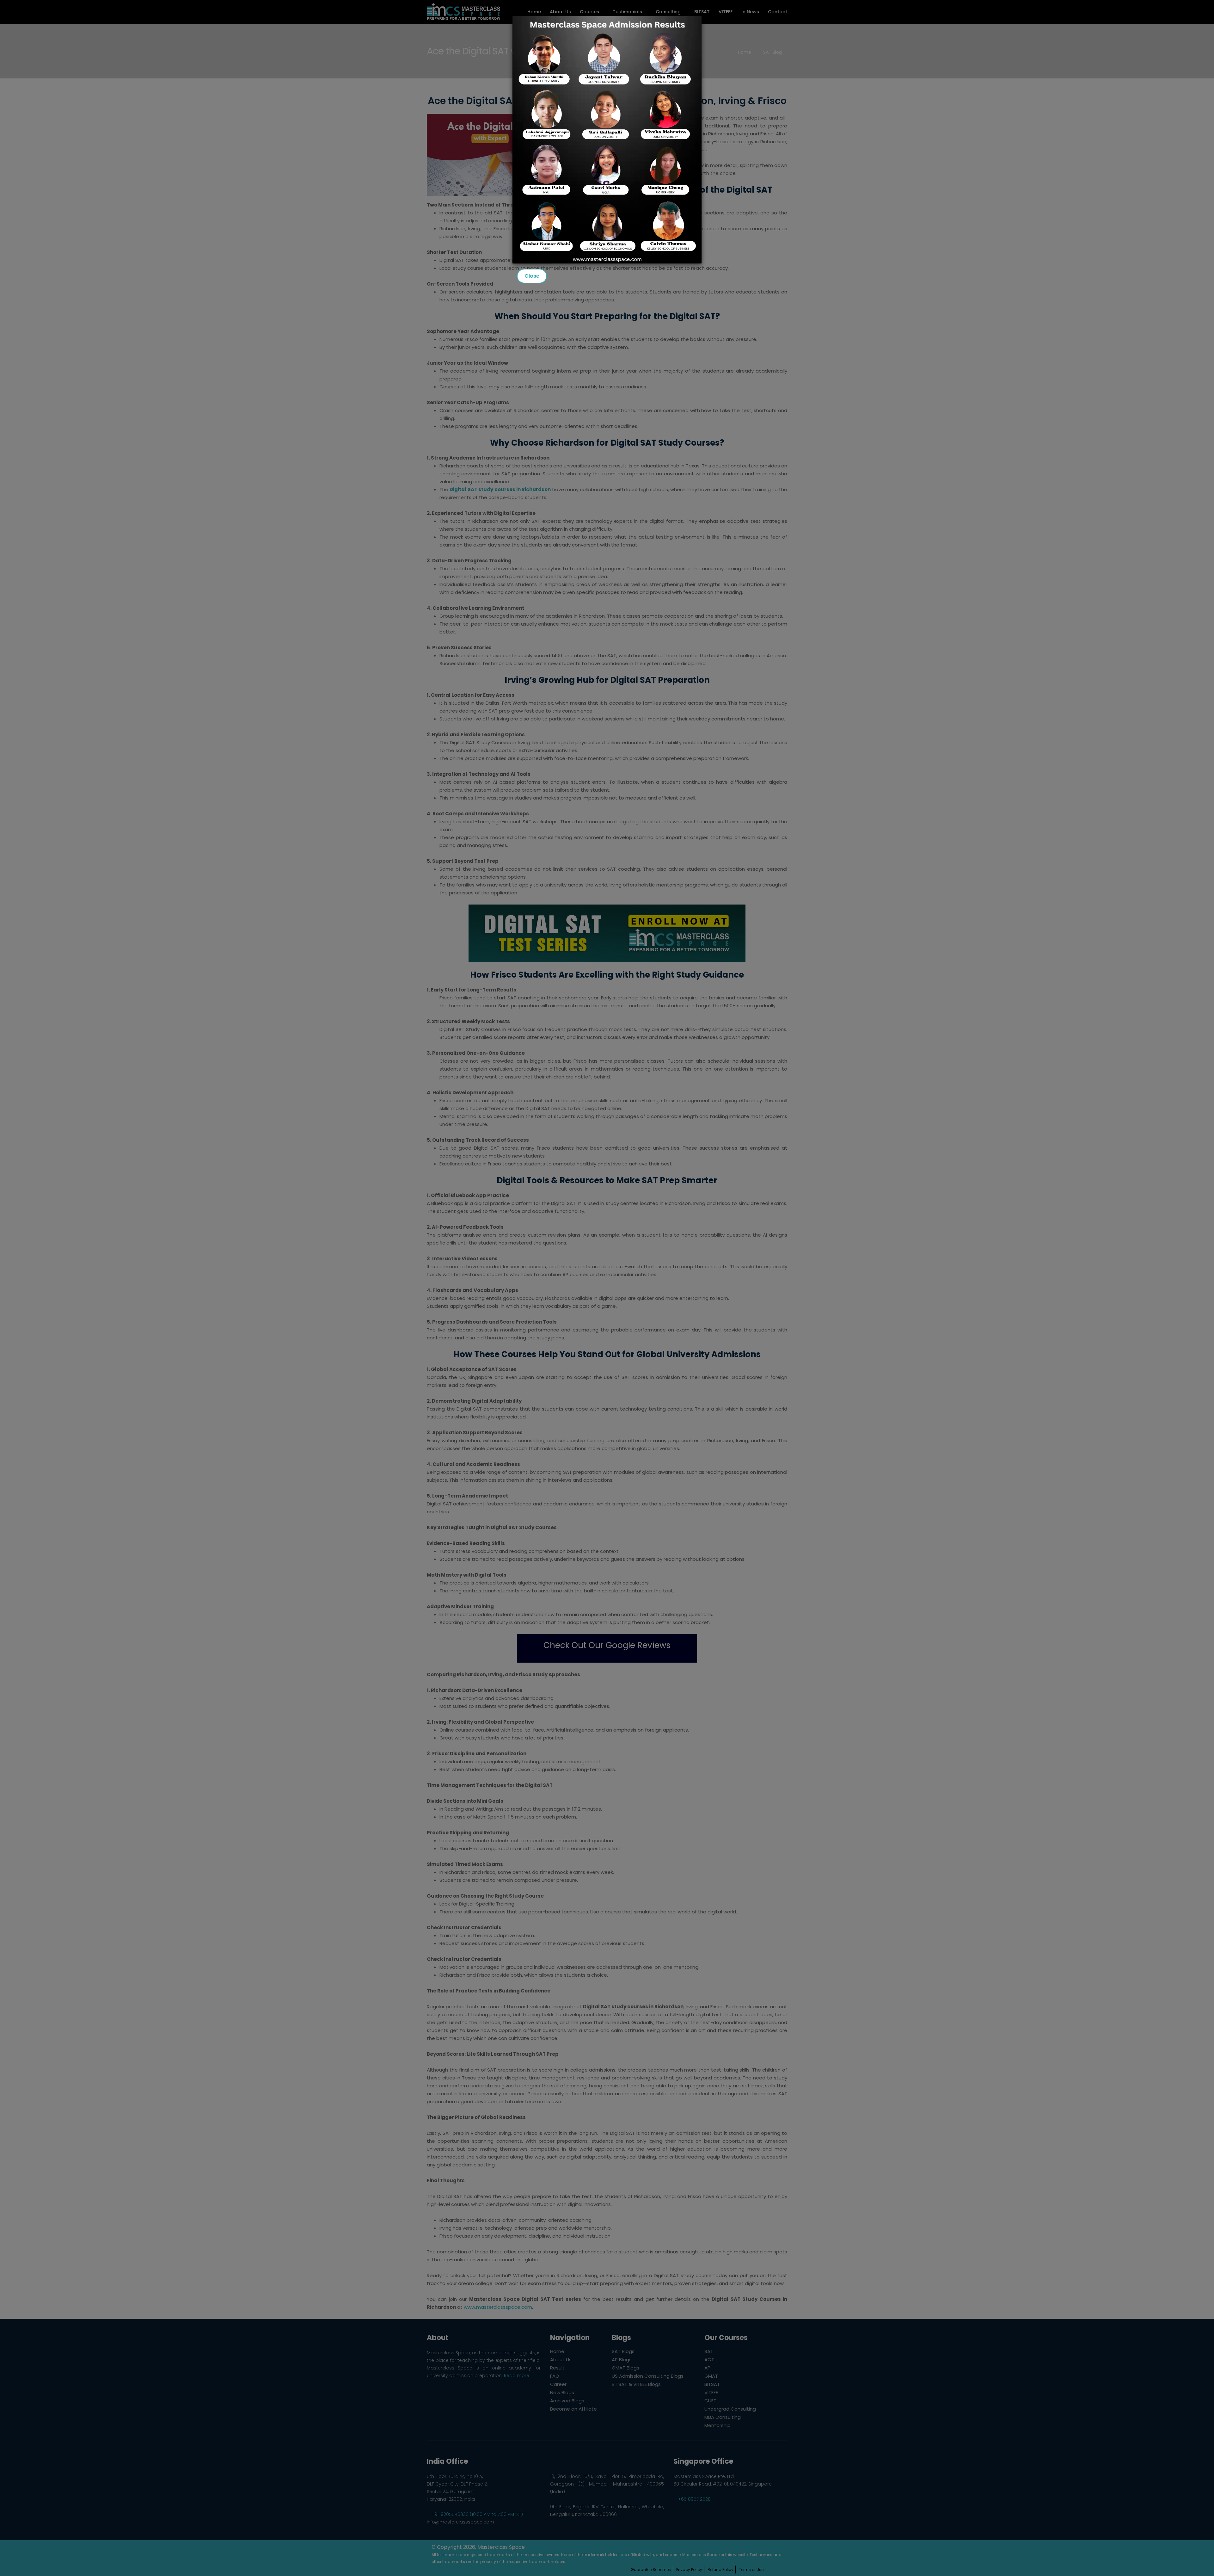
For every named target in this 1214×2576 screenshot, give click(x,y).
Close (532, 276)
